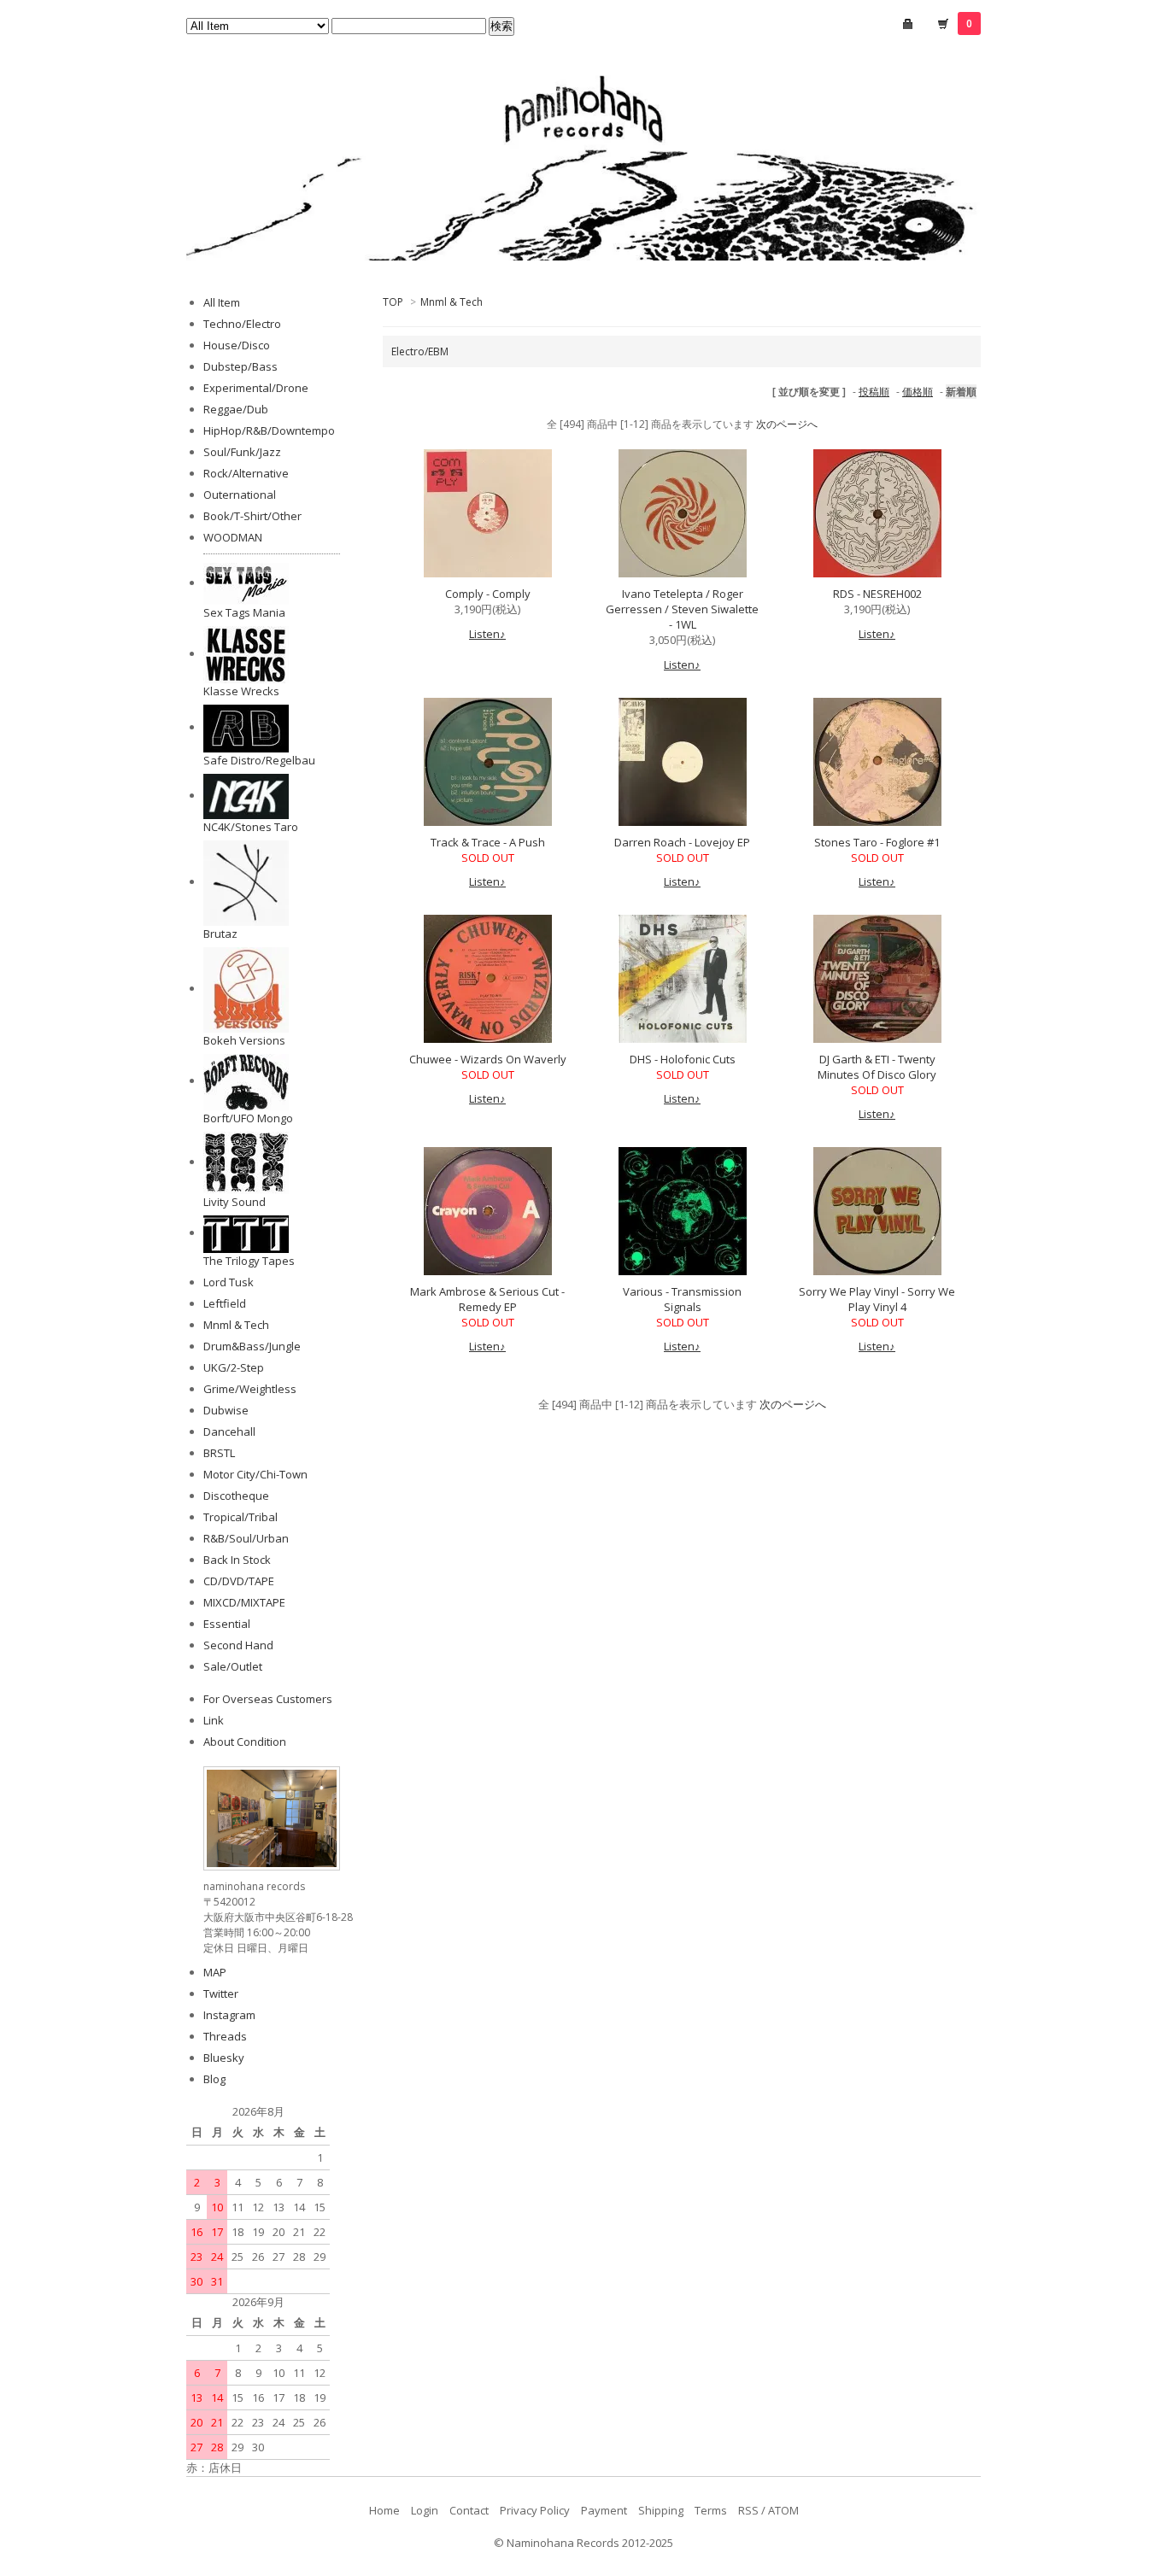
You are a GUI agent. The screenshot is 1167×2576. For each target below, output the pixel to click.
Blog (214, 2079)
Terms (711, 2510)
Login (425, 2510)
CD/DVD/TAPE (239, 1581)
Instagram (229, 2015)
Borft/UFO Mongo (248, 1118)
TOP (393, 302)
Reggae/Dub (236, 409)
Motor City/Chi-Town (255, 1474)
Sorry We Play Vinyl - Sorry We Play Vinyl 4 (877, 1299)
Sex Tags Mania (244, 612)
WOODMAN (233, 537)
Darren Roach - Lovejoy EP (682, 842)
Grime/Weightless (250, 1389)
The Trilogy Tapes (249, 1261)
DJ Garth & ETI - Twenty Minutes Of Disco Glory (877, 1067)
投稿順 (874, 392)
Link (214, 1720)
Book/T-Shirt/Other (252, 516)
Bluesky (224, 2058)
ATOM (783, 2510)
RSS (748, 2510)
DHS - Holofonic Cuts (683, 1059)
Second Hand (238, 1645)
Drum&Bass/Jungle (252, 1346)
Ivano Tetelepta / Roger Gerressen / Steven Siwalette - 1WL (682, 609)
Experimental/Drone (256, 388)
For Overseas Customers (268, 1699)
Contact (469, 2510)
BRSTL (219, 1453)
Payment (604, 2510)
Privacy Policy (535, 2510)
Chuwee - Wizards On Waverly (488, 1059)
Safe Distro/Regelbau (259, 760)
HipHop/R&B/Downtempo (269, 430)
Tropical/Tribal (240, 1517)
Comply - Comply (488, 594)
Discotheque (236, 1496)
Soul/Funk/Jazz (242, 452)
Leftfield (225, 1303)
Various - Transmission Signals (682, 1299)
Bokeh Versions (244, 1040)
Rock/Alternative (246, 473)
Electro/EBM (420, 351)
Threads (225, 2036)
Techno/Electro (242, 324)
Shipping (661, 2510)
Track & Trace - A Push (488, 842)
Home (384, 2510)
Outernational (240, 495)
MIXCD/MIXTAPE (244, 1602)
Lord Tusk (229, 1282)
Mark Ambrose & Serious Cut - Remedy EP (487, 1299)
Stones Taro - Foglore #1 (877, 842)
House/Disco (237, 345)
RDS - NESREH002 (877, 594)
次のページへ (787, 424)
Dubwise (226, 1410)
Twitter (221, 1993)
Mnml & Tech (452, 302)
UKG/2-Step (234, 1367)
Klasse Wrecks (241, 691)
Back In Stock (237, 1560)
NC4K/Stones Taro (251, 827)
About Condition (245, 1742)
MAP (215, 1972)
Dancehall (229, 1431)
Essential (227, 1624)
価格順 (918, 392)
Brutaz (220, 934)
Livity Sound (235, 1202)
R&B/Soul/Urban (246, 1538)
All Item (222, 302)
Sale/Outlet (233, 1666)
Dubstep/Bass (240, 366)
